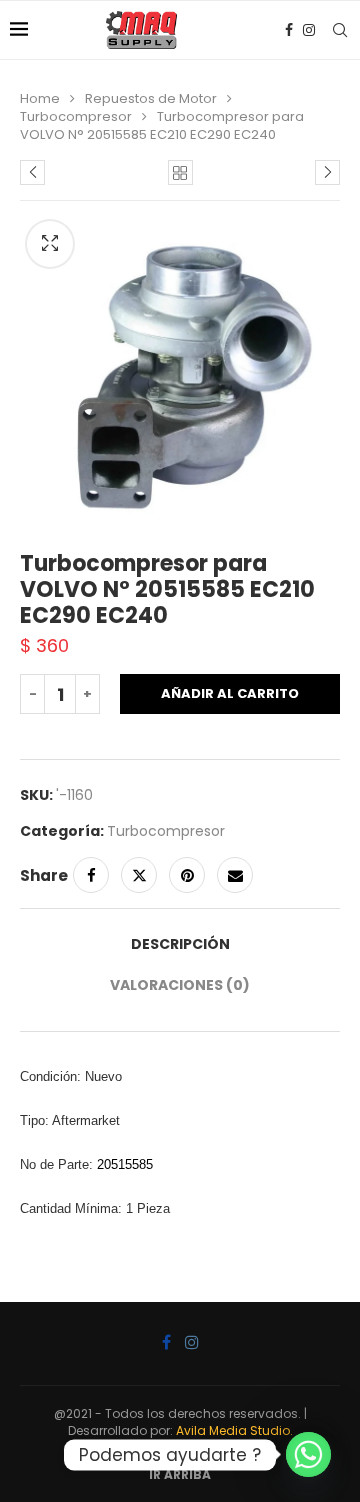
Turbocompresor (76, 116)
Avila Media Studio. (234, 1430)
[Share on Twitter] (139, 875)
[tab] (180, 944)
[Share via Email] (235, 875)
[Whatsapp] (308, 1454)
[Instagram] (309, 30)
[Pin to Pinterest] (187, 875)
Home (40, 98)
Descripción (180, 944)
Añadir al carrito (230, 693)
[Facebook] (289, 30)
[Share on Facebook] (91, 875)
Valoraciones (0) (180, 985)
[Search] (340, 30)
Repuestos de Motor (151, 98)
